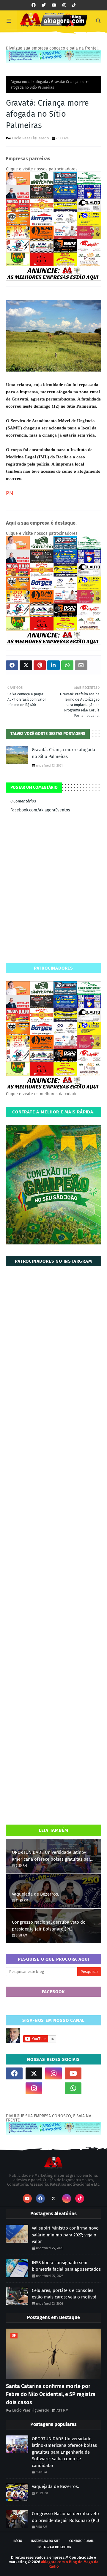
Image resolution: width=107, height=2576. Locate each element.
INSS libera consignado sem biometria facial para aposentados (66, 2266)
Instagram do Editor (54, 2547)
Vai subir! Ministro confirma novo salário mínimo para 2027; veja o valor (65, 2235)
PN (10, 493)
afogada (41, 82)
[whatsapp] (73, 2088)
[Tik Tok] (93, 2073)
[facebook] (34, 5)
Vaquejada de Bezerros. (36, 1894)
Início (18, 2541)
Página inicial (21, 82)
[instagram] (64, 5)
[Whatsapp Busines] (93, 2088)
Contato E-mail (81, 2541)
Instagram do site (46, 2541)
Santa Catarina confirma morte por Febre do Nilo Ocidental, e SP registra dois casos (51, 2394)
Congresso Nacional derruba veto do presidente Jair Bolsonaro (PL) (49, 1926)
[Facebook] (53, 2088)
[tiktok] (74, 5)
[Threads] (14, 2088)
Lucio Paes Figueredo (30, 138)
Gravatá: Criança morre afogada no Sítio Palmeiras (63, 753)
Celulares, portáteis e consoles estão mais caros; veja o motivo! (64, 2294)
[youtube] (54, 5)
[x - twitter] (44, 5)
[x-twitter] (34, 2073)
